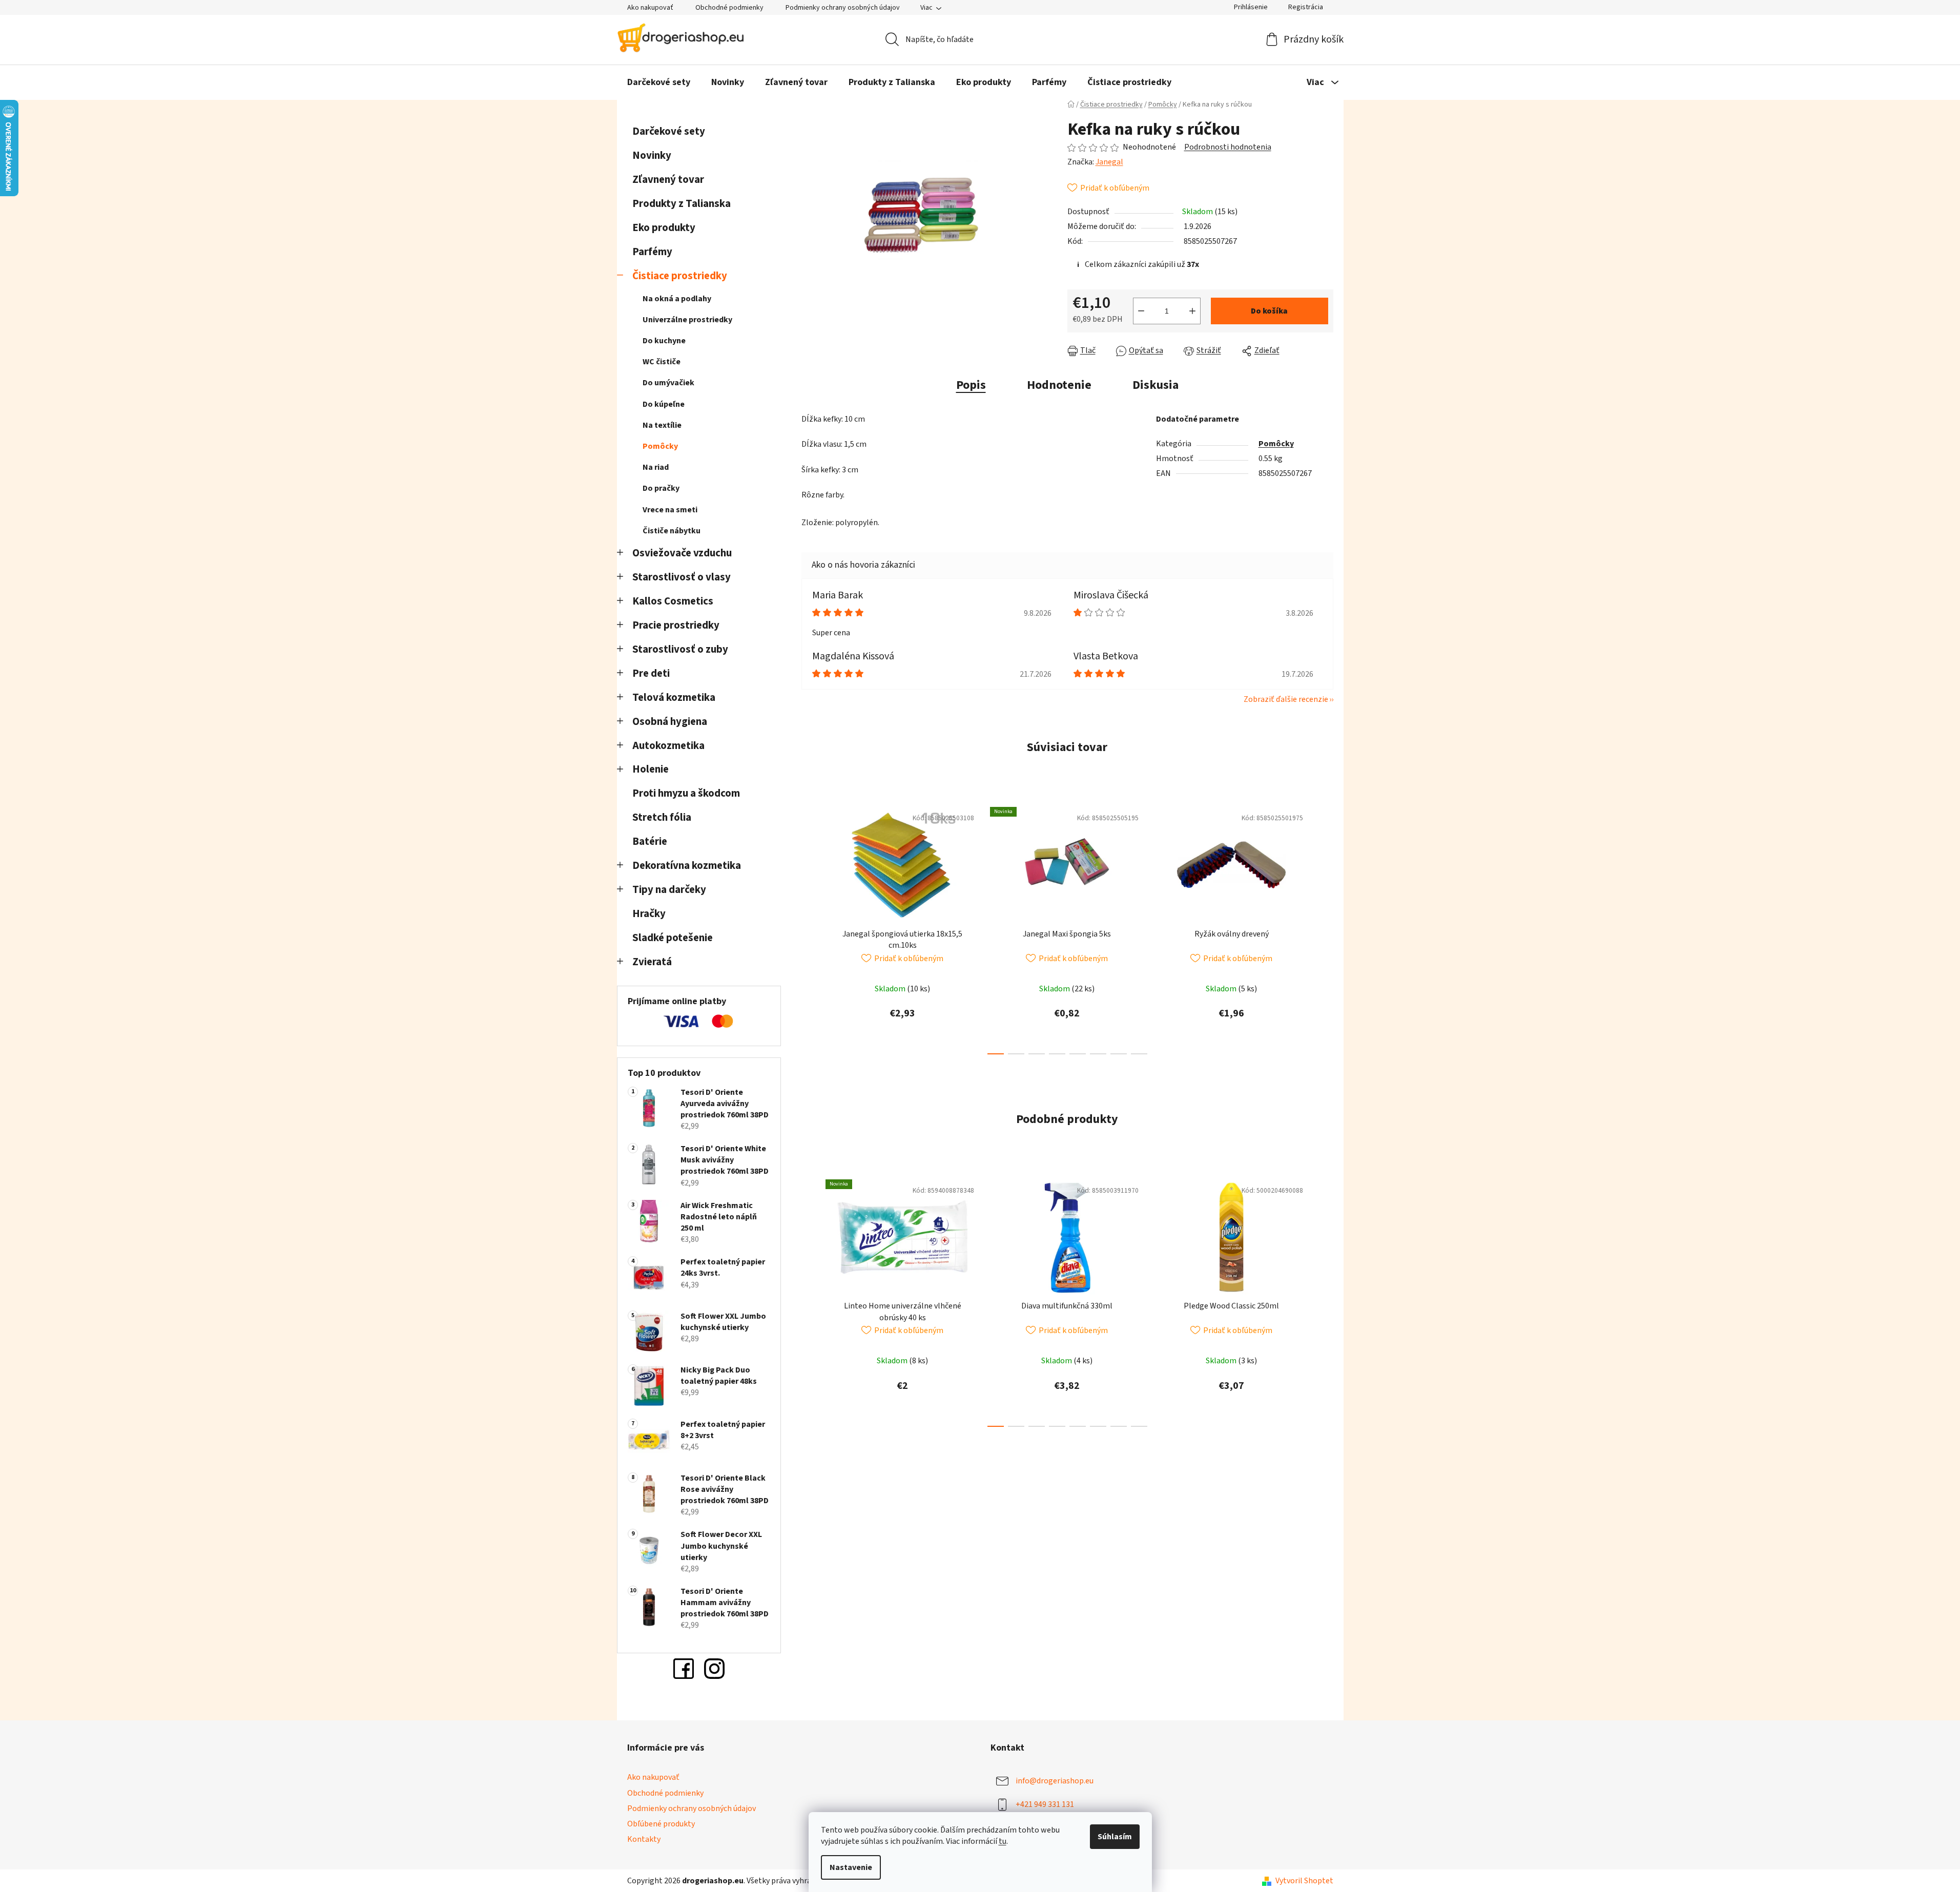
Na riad (656, 467)
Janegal (1109, 162)
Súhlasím (1115, 1837)
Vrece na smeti (670, 510)
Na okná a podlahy (677, 299)
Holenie (651, 769)
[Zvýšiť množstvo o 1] (1192, 311)
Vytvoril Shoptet (1304, 1881)
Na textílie (662, 425)
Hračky (650, 914)
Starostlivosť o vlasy (682, 577)
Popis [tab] (971, 385)
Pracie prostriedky (676, 625)
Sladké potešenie (673, 938)
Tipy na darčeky (669, 890)
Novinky (652, 155)
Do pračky (661, 488)
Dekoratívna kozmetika (687, 866)
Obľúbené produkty (661, 1824)
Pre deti (651, 673)
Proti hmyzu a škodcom (686, 793)
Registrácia (1306, 7)
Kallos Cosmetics (673, 601)
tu (1003, 1841)
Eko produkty (664, 228)
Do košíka (1269, 311)
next (1325, 928)
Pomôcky (660, 446)
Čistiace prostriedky (680, 276)
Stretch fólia (662, 817)
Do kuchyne (664, 341)
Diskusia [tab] (1156, 385)
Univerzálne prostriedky (687, 320)
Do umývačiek (668, 383)
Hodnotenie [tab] (1059, 385)
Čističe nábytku (672, 531)
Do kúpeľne (664, 404)
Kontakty (644, 1839)
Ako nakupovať (650, 8)
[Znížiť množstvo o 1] (1141, 311)
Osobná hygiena (670, 722)
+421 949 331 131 (1045, 1804)
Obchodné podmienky (729, 8)
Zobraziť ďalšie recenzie (1286, 699)
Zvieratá (652, 962)
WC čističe (662, 362)
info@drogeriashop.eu (1055, 1781)
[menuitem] (659, 82)
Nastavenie (851, 1867)
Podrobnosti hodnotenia (1228, 147)
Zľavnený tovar (668, 180)
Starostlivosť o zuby (680, 649)
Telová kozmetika (674, 698)
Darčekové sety (669, 131)
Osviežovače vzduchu (682, 553)
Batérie (650, 841)
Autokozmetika (668, 746)
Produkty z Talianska (682, 204)
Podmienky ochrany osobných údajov (843, 8)
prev (810, 928)
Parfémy (652, 252)
